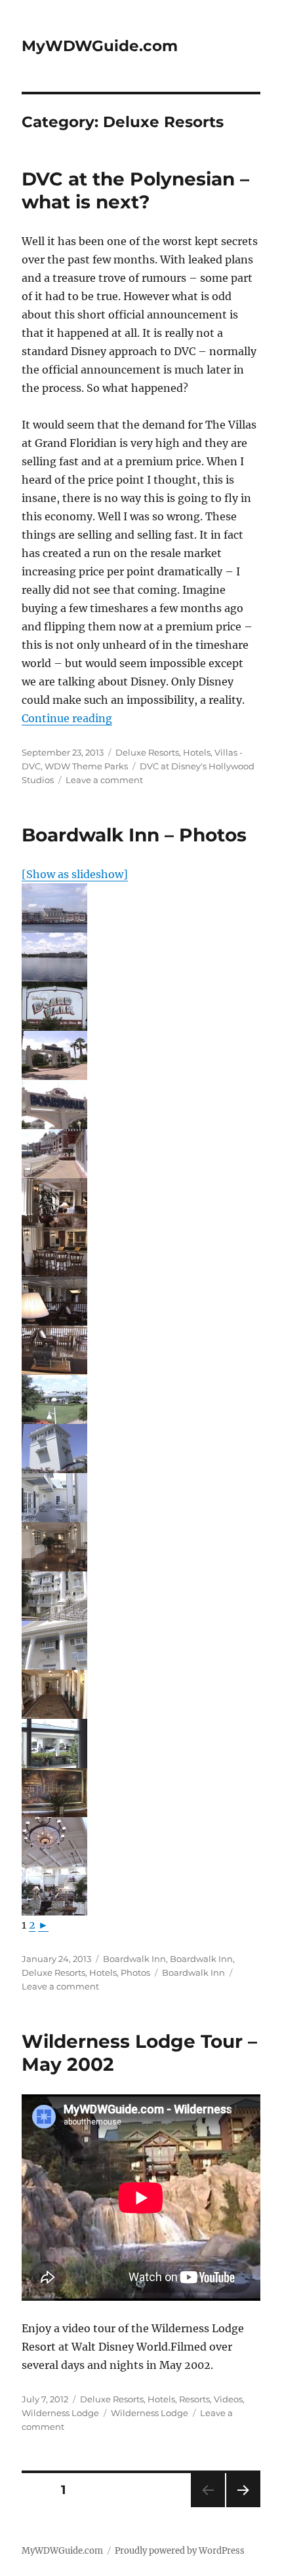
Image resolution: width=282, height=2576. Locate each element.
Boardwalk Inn (134, 1959)
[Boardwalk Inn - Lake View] (141, 908)
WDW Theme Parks (86, 766)
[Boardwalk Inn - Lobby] (141, 1793)
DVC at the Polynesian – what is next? (135, 190)
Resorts (194, 2399)
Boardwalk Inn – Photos (134, 835)
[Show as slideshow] (75, 874)
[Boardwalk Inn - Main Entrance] (141, 1743)
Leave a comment (104, 780)
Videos (228, 2399)
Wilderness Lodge (60, 2413)
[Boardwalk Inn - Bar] (141, 1203)
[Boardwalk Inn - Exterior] (141, 1449)
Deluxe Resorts (147, 752)
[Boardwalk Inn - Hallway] (141, 1547)
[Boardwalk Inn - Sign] (141, 1006)
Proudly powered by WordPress (180, 2551)
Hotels (197, 752)
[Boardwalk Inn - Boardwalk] (141, 1154)
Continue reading (67, 718)
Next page (243, 2507)
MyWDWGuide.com (100, 46)
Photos (135, 1972)
